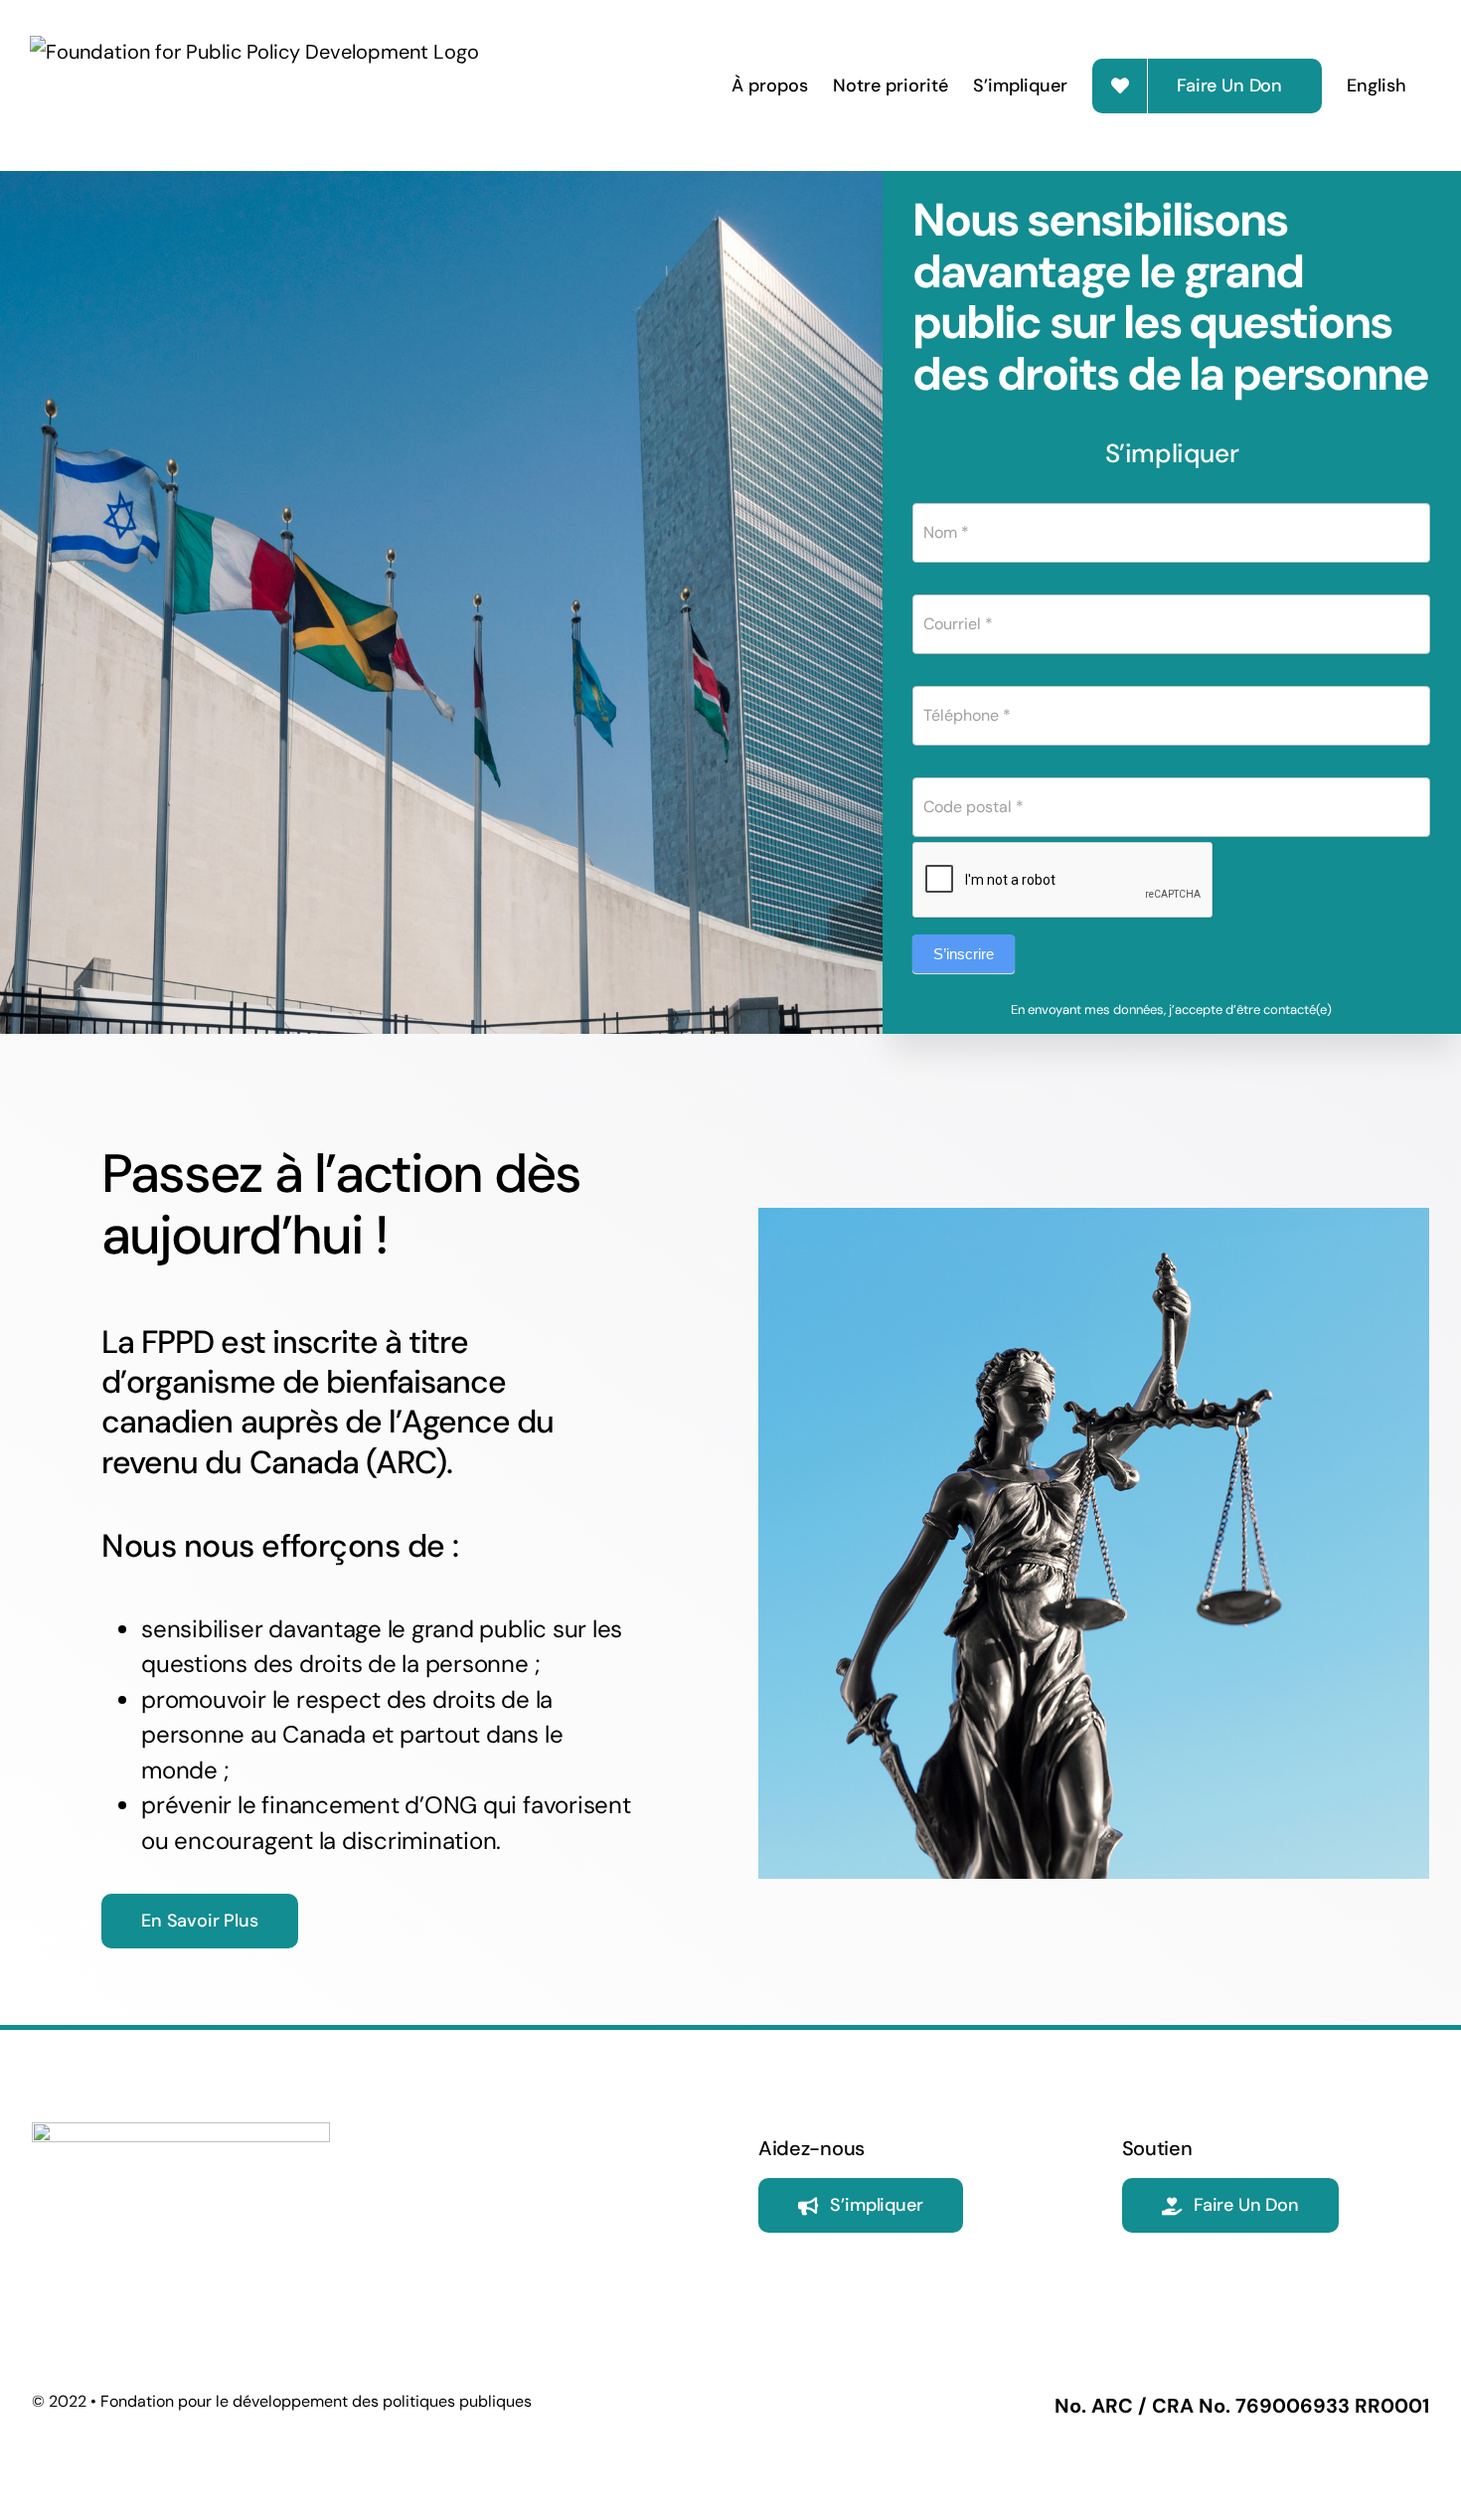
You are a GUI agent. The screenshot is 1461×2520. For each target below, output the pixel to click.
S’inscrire (964, 954)
